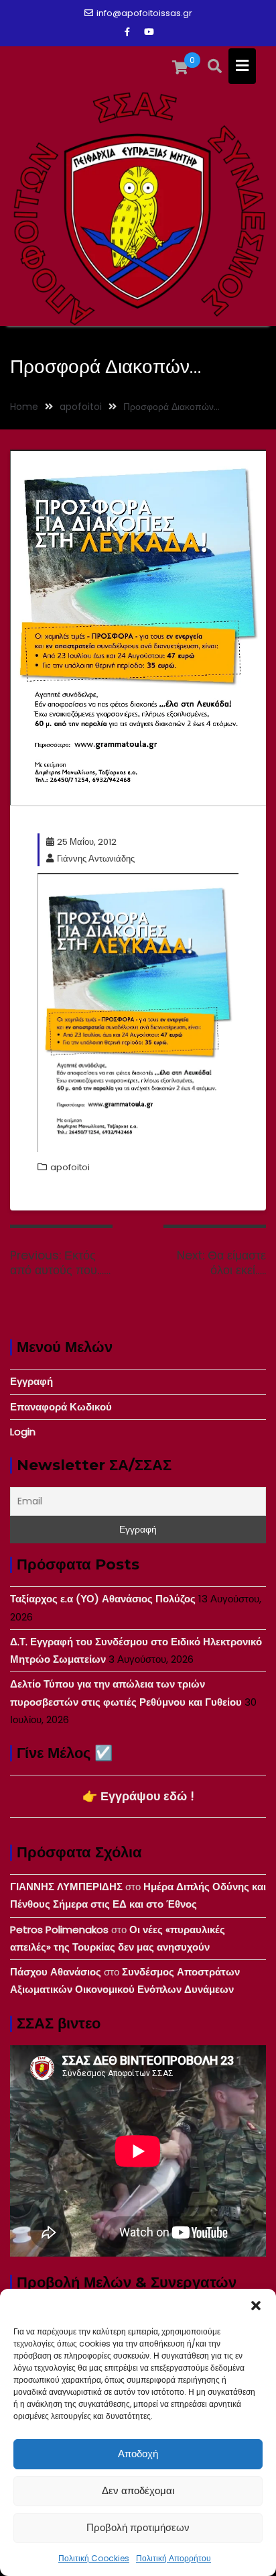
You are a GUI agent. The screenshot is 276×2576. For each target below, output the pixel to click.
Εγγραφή (31, 1381)
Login (23, 1432)
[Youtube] (149, 32)
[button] (256, 2306)
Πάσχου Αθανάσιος (56, 1972)
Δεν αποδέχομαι (138, 2490)
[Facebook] (127, 32)
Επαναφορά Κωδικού (61, 1407)
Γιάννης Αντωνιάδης (96, 859)
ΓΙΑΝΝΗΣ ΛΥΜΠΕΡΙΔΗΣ (66, 1887)
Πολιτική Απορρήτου (174, 2558)
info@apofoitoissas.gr (144, 13)
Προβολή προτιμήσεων (138, 2527)
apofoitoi (70, 1167)
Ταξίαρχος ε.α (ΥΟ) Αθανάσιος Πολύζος (103, 1599)
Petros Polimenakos (59, 1929)
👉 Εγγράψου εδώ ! (138, 1796)
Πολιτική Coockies (94, 2558)
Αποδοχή (138, 2454)
